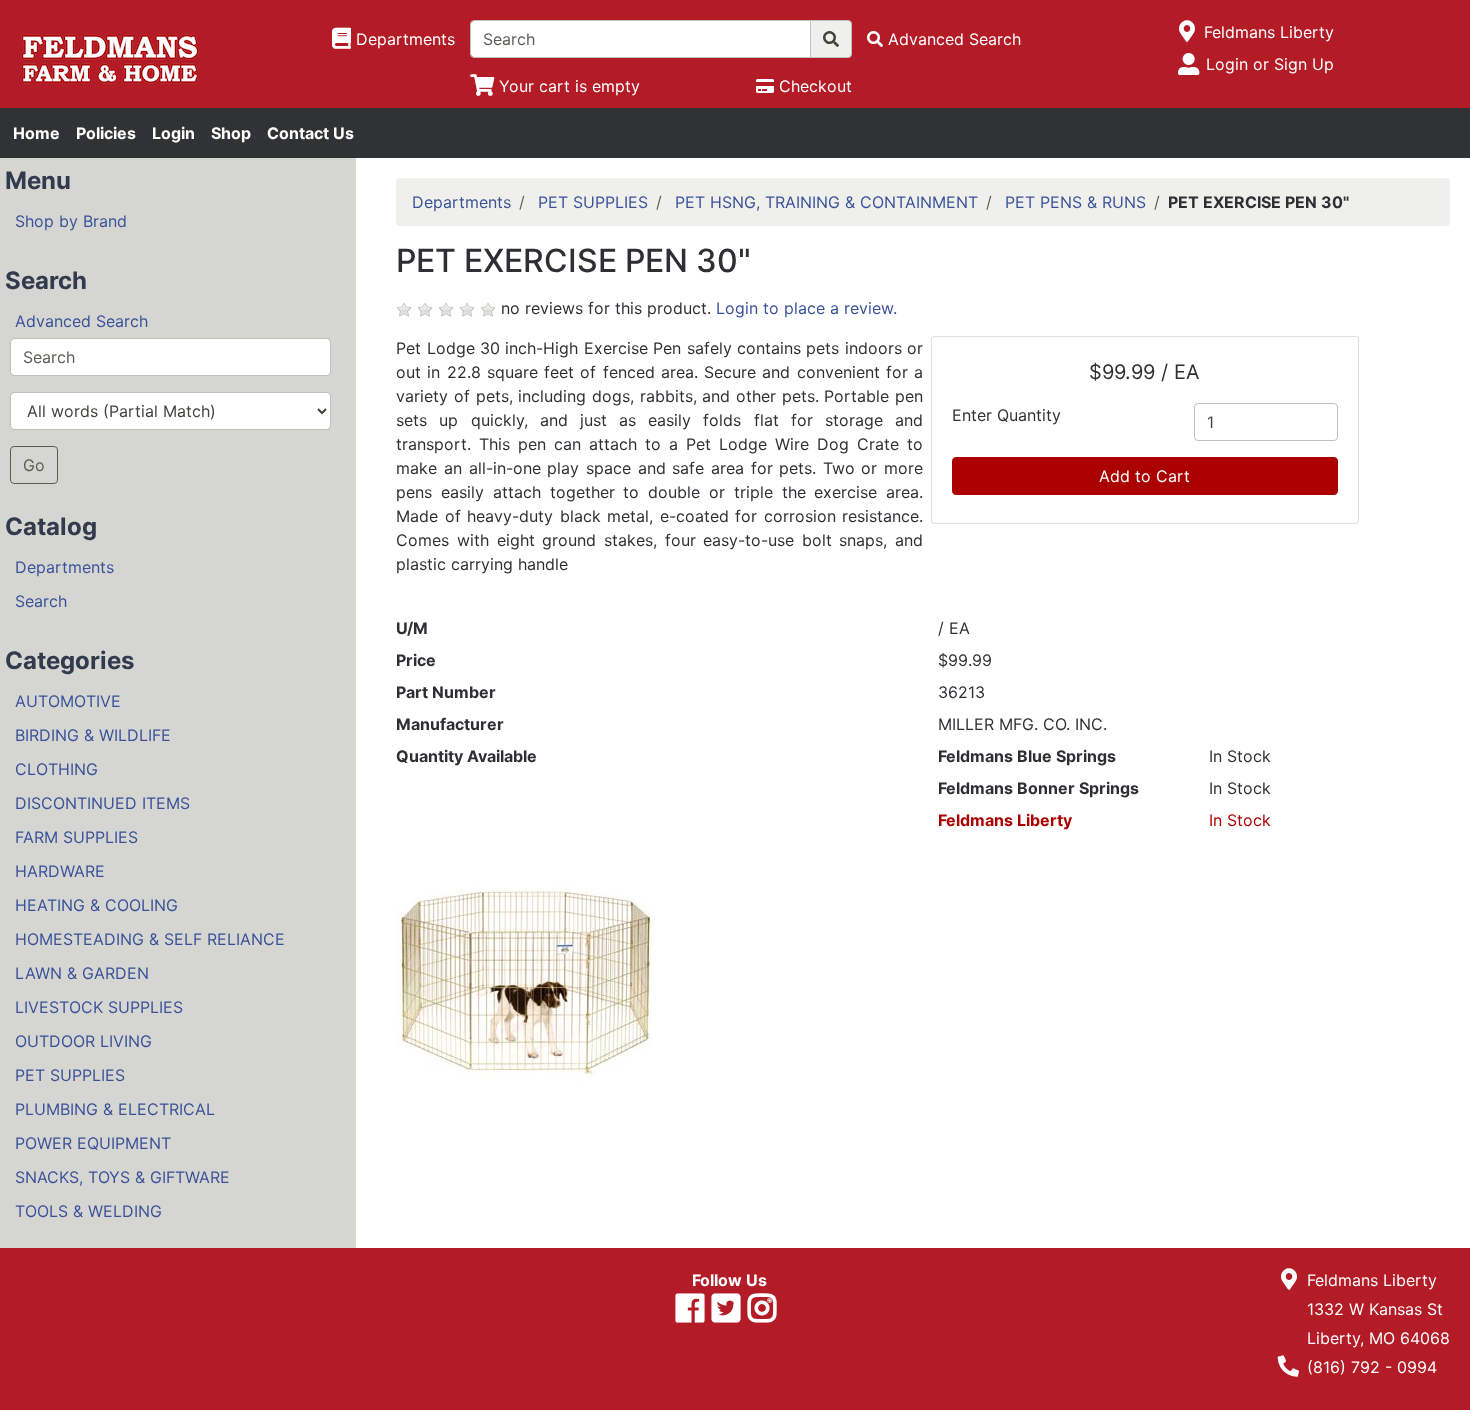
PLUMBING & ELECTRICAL (115, 1109)
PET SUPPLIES (70, 1075)
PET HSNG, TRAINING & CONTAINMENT (826, 202)
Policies (106, 133)
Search (41, 601)
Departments (64, 567)
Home (36, 133)
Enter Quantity (1006, 415)
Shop (231, 133)
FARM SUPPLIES (76, 837)
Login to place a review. (806, 308)
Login (173, 133)
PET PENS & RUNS (1075, 202)
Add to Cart (1144, 476)
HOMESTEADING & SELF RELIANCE (150, 939)
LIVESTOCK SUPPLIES (99, 1007)
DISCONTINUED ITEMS (102, 803)
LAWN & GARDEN (82, 973)
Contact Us (310, 133)
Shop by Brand (71, 221)
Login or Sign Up (1270, 64)
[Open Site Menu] (1187, 32)
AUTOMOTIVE (68, 701)
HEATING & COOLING (96, 905)
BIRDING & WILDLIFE (93, 735)
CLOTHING (56, 769)
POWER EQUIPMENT (93, 1143)
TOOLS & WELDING (88, 1211)
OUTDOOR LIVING (83, 1041)
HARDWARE (60, 871)
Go (34, 465)
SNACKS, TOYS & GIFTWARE (122, 1177)
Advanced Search (81, 321)
